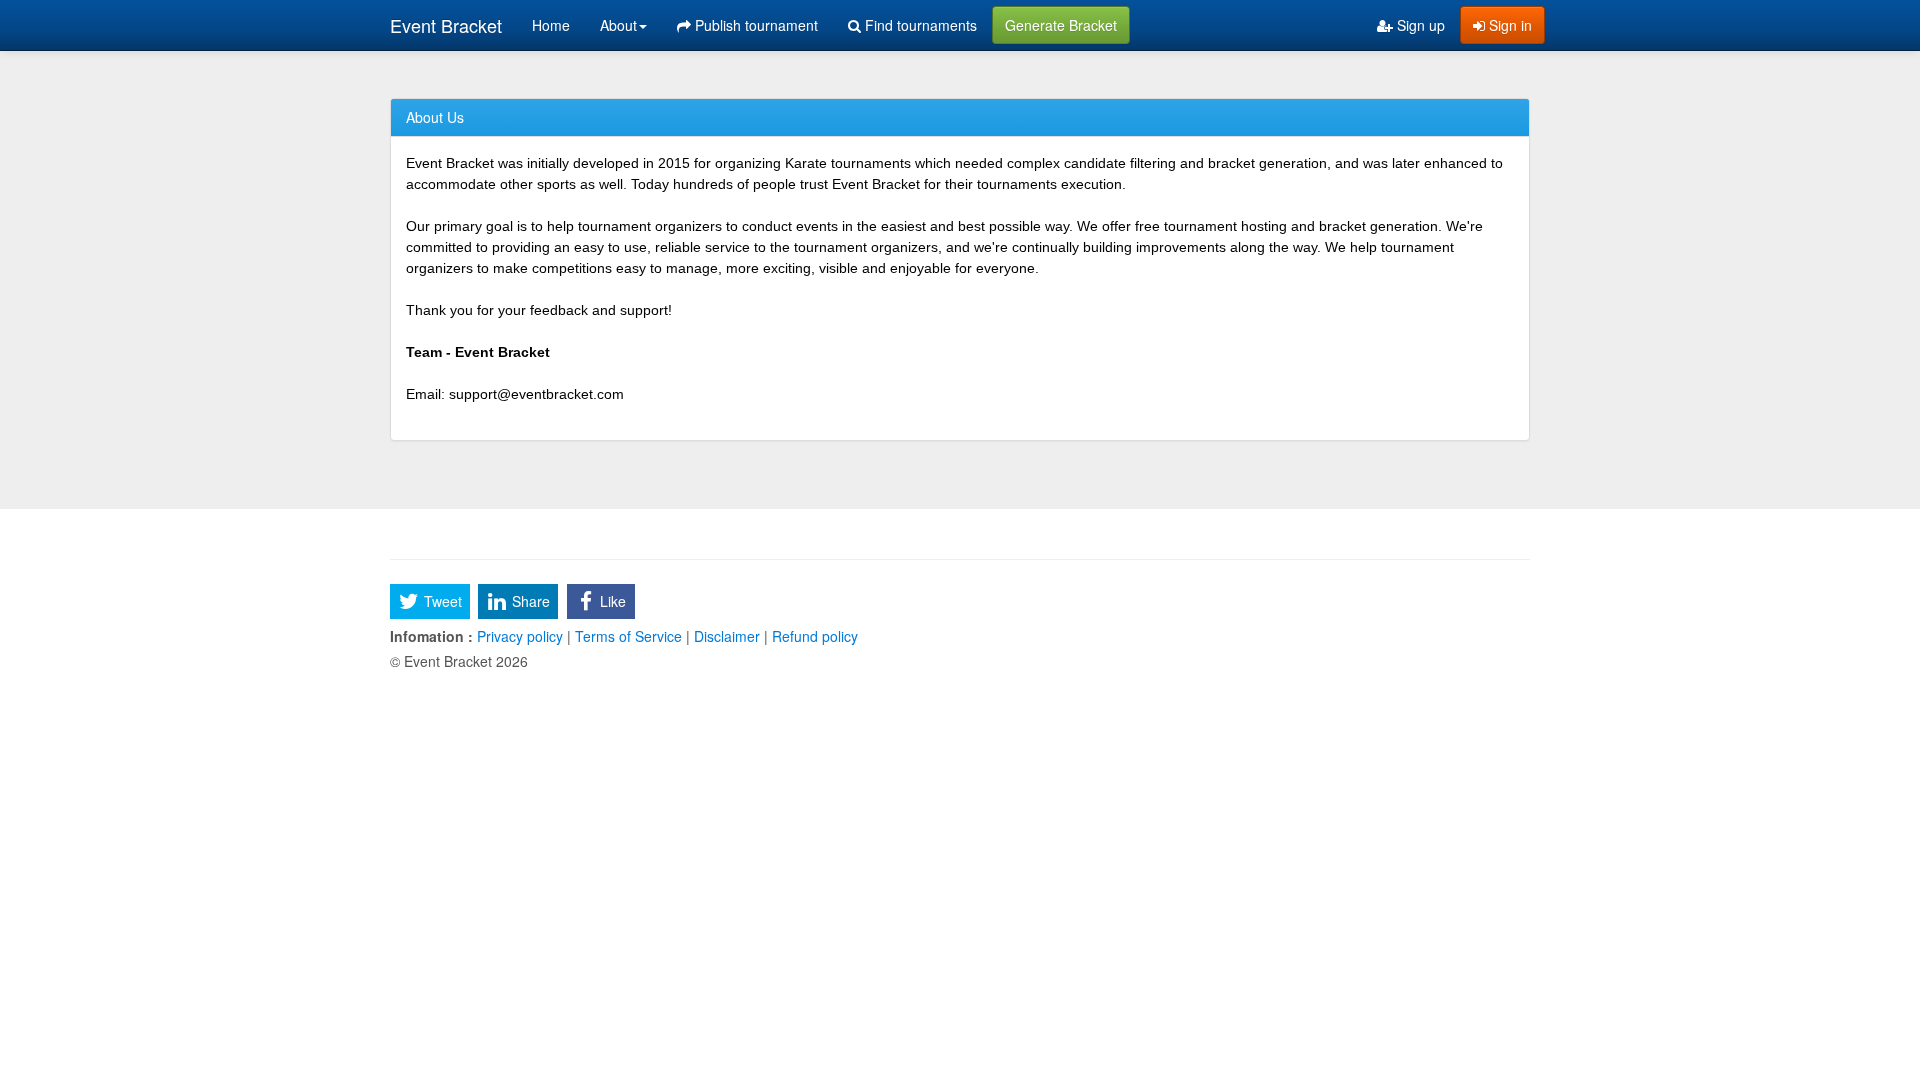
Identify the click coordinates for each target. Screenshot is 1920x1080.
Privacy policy (520, 636)
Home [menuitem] (551, 25)
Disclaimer (727, 636)
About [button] (618, 25)
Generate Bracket (1061, 25)
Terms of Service (628, 636)
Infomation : (431, 636)
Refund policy (813, 636)
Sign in (1508, 25)
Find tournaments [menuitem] (919, 25)
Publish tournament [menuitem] (754, 25)
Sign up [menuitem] (1419, 25)
